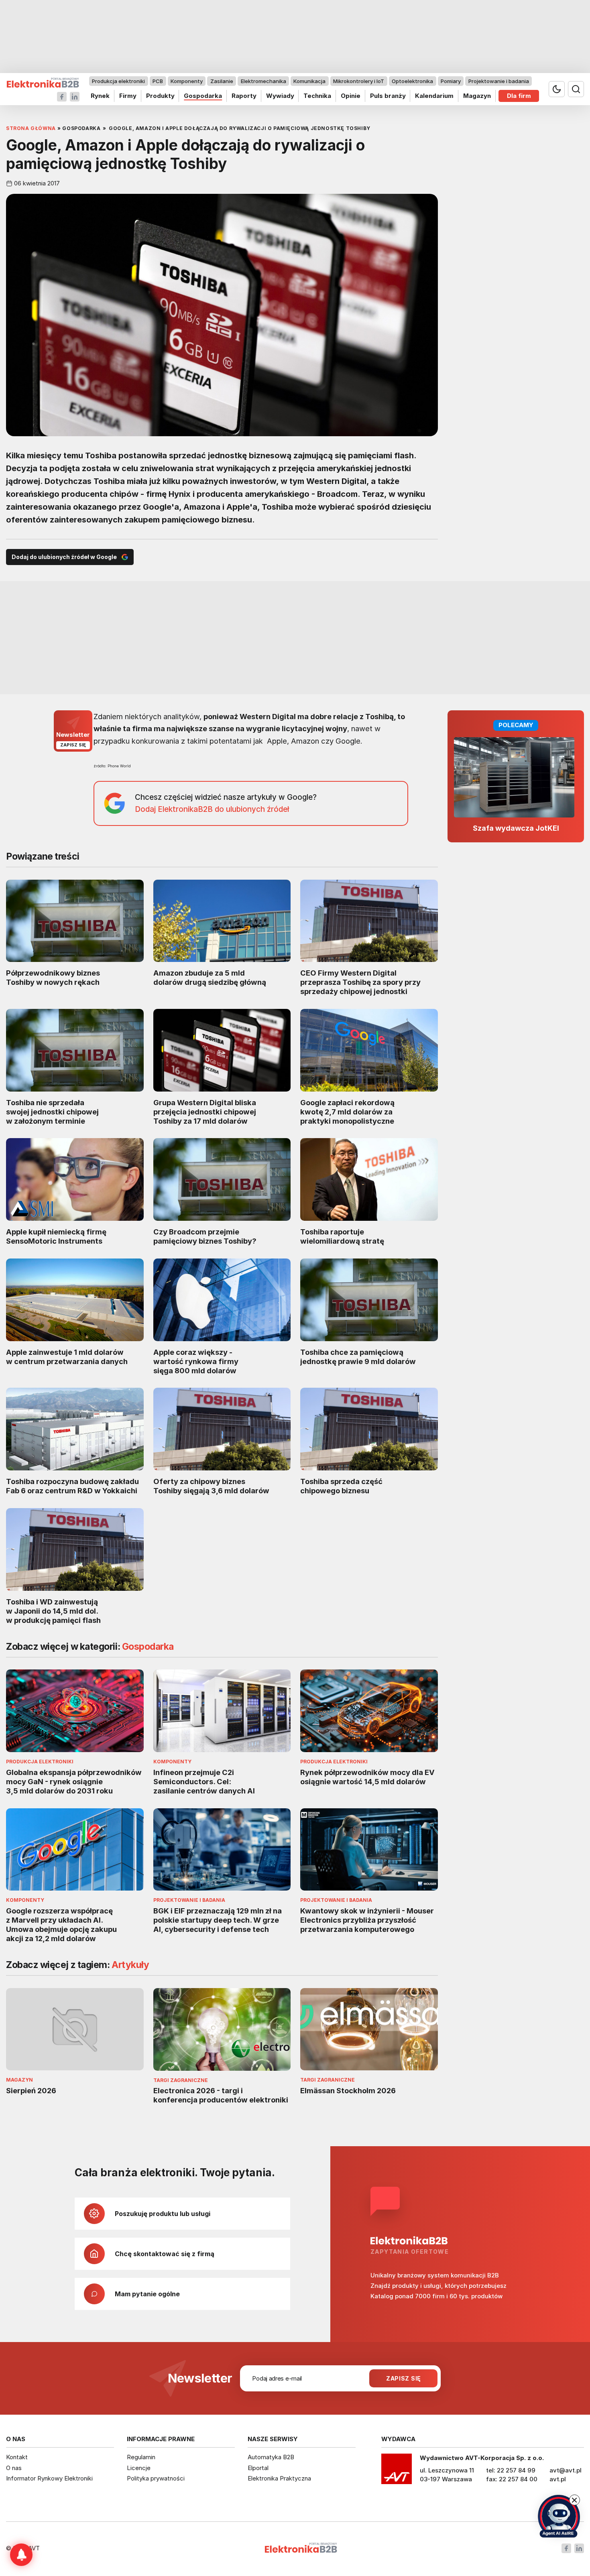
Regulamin (141, 2457)
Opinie (351, 96)
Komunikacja (309, 81)
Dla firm (519, 96)
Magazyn (477, 96)
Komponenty (187, 81)
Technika (317, 96)
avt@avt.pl (566, 2470)
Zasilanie (222, 81)
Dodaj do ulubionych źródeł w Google (64, 557)
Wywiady (280, 96)
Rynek (100, 96)
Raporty (244, 96)
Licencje (139, 2468)
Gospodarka (203, 96)
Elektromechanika (263, 81)
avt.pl (558, 2479)
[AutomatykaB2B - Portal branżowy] (43, 83)
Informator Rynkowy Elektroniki (49, 2478)
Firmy (128, 96)
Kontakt (17, 2457)
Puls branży (388, 96)
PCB (158, 81)
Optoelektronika (412, 81)
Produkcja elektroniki (118, 81)
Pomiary (451, 81)
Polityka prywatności (156, 2478)
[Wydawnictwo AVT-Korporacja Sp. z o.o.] (397, 2472)
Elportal (258, 2468)
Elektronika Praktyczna (279, 2478)
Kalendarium (434, 96)
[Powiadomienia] (21, 2555)
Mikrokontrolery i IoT (359, 81)
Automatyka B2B (271, 2457)
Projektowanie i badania (499, 81)
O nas (14, 2468)
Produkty (160, 96)
